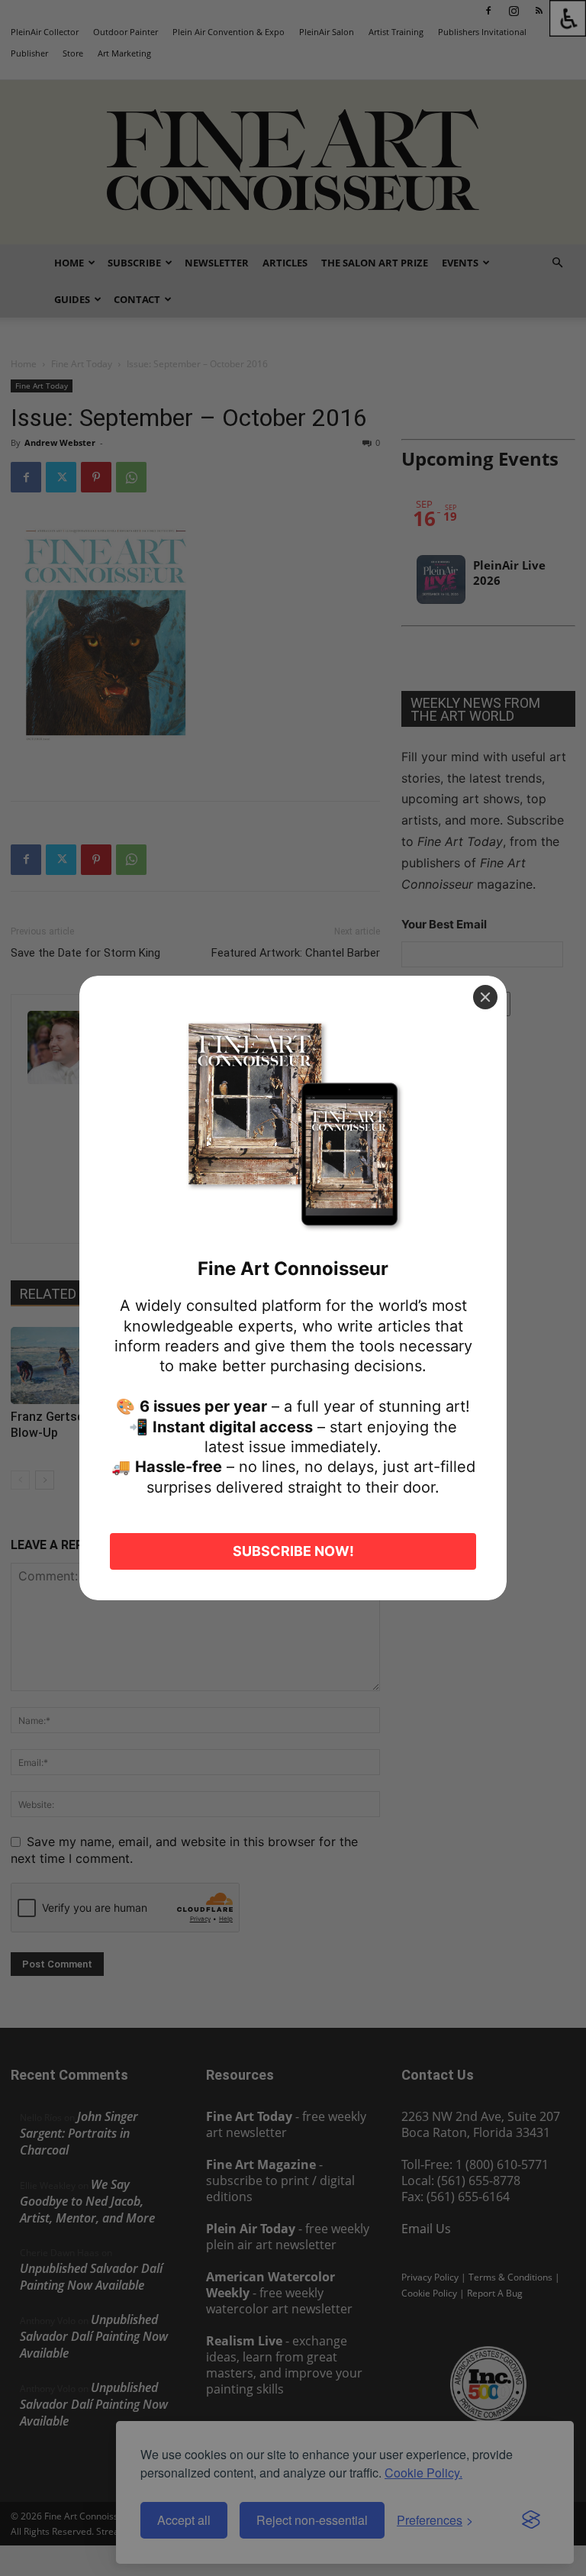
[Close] (485, 997)
